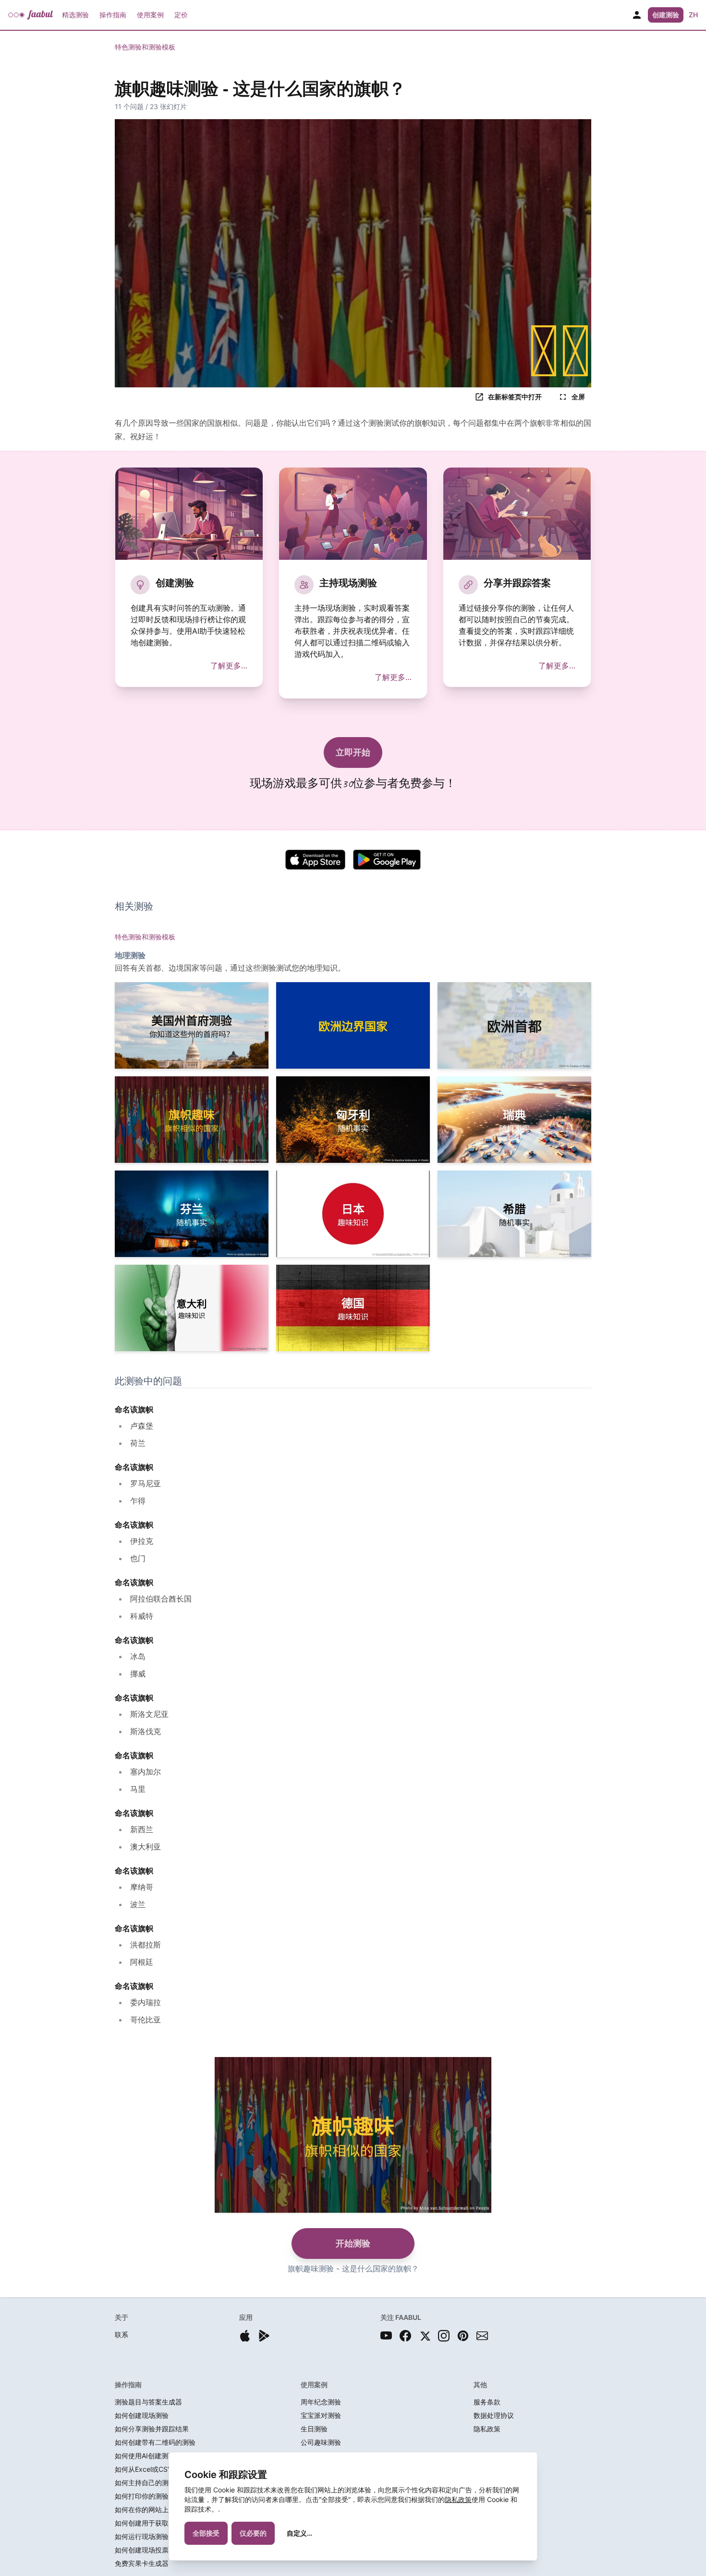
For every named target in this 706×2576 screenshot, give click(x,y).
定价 (181, 15)
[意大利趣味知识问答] (192, 1308)
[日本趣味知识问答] (353, 1214)
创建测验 (666, 15)
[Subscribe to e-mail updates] (482, 2336)
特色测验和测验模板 (145, 47)
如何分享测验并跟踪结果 (152, 2429)
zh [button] (693, 15)
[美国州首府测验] (192, 1025)
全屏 (578, 397)
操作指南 (113, 15)
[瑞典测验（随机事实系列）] (514, 1120)
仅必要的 (253, 2533)
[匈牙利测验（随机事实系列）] (353, 1120)
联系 (122, 2335)
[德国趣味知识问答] (353, 1308)
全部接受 (206, 2533)
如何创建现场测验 (142, 2415)
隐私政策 (458, 2499)
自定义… (299, 2533)
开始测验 (353, 2243)
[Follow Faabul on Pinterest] (463, 2336)
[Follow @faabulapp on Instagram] (444, 2336)
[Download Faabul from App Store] (245, 2336)
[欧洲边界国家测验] (353, 1025)
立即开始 (353, 752)
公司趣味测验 (321, 2442)
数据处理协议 (494, 2415)
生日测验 (314, 2429)
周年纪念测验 (321, 2402)
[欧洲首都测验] (514, 1025)
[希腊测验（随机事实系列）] (514, 1214)
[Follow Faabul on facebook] (405, 2336)
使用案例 (150, 15)
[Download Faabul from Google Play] (264, 2336)
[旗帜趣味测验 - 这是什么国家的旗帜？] (192, 1120)
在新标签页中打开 (515, 397)
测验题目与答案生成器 (148, 2402)
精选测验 (75, 15)
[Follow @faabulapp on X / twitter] (425, 2336)
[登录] (637, 15)
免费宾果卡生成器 (142, 2563)
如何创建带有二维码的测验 (155, 2442)
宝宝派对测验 (321, 2415)
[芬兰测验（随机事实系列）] (192, 1214)
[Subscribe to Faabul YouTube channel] (386, 2336)
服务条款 (487, 2402)
